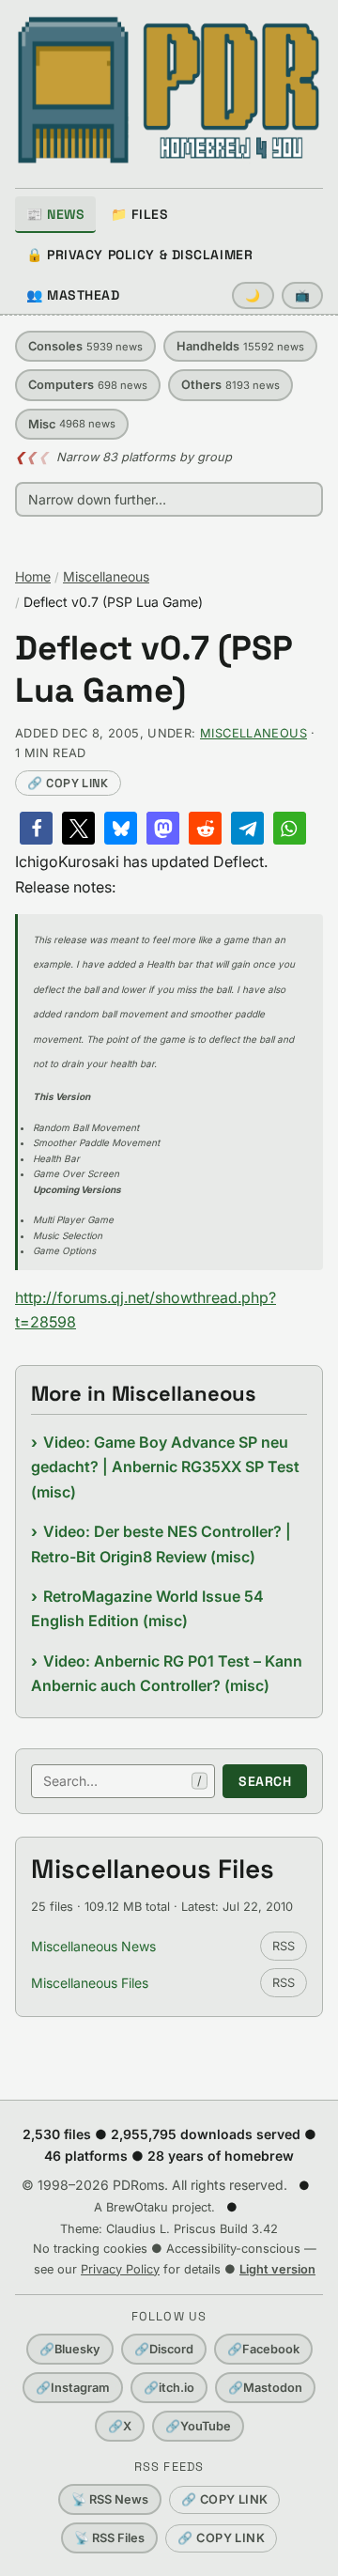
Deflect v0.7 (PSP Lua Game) (154, 670)
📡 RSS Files (109, 2538)
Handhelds (240, 346)
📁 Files (139, 214)
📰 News (55, 214)
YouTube (198, 2426)
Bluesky (70, 2349)
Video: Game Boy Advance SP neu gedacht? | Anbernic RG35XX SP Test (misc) (165, 1467)
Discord (164, 2349)
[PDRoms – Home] (169, 90)
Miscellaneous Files (90, 1983)
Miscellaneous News (93, 1946)
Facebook (263, 2349)
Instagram (73, 2388)
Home (33, 576)
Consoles (85, 346)
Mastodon (265, 2388)
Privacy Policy (120, 2269)
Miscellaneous (106, 576)
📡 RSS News (110, 2499)
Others (230, 385)
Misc (72, 424)
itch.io (169, 2388)
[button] (36, 828)
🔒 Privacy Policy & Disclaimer (139, 255)
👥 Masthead (73, 295)
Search (265, 1781)
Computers (88, 385)
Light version (277, 2269)
